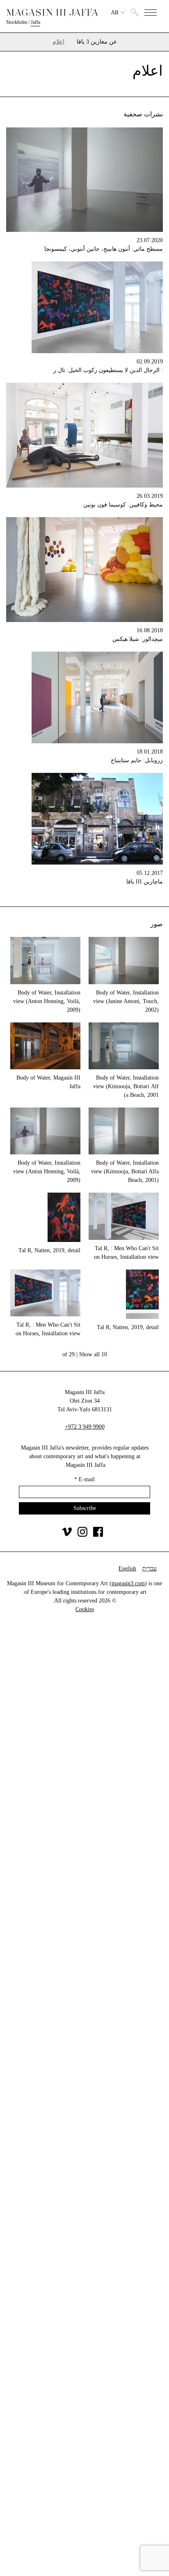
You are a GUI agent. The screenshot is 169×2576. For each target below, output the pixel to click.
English (127, 1569)
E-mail (84, 1479)
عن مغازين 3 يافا (97, 42)
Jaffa (35, 22)
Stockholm (17, 22)
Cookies (85, 1609)
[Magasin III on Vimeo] (67, 1535)
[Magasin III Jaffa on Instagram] (82, 1535)
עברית (150, 1569)
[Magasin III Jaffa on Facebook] (98, 1535)
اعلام (58, 42)
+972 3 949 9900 (85, 1427)
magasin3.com (128, 1583)
